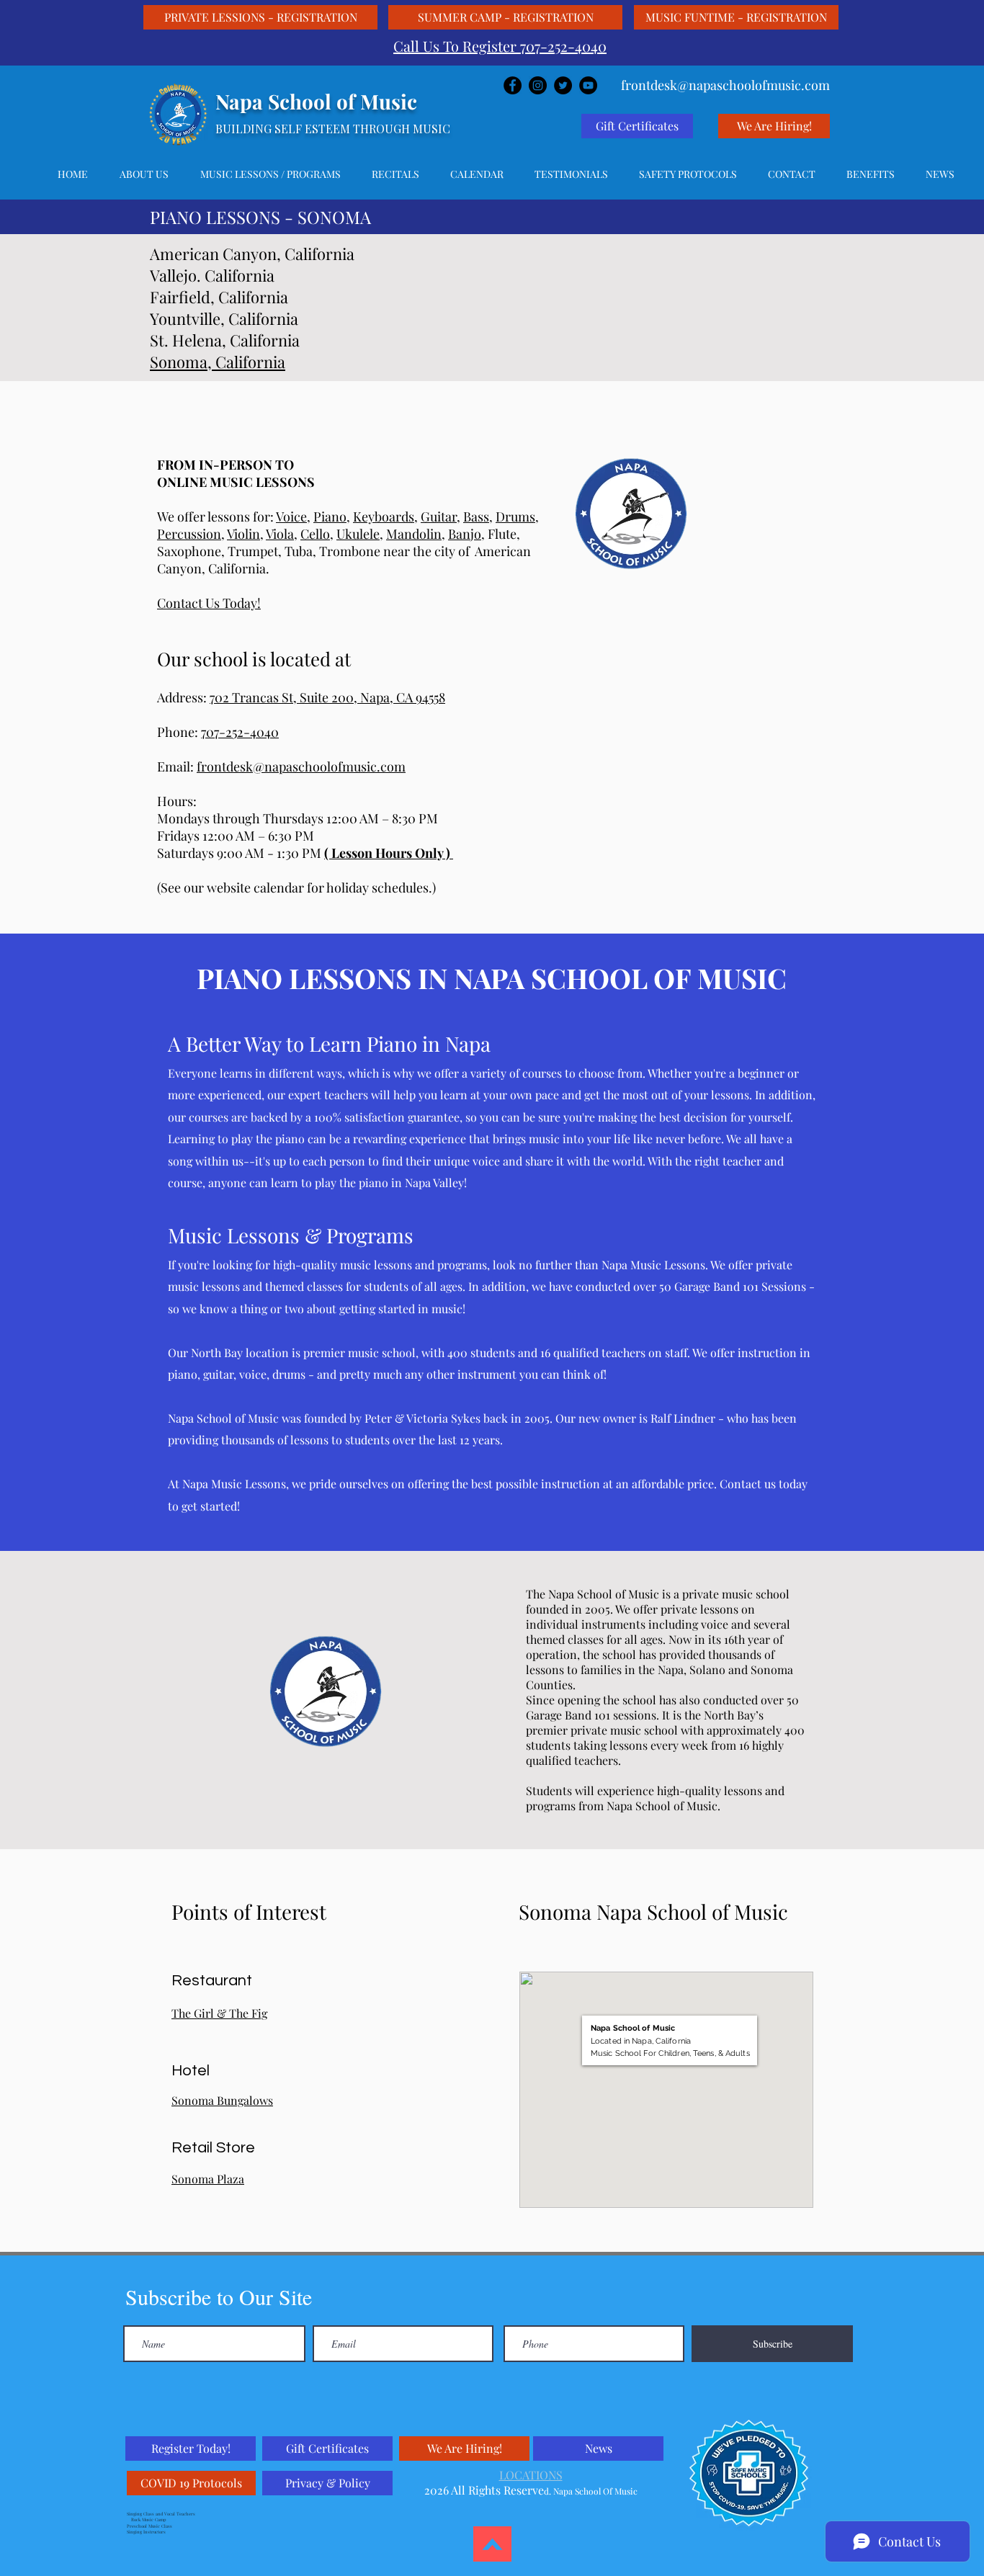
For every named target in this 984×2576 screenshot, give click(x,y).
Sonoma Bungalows (222, 2100)
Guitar (439, 516)
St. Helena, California (225, 340)
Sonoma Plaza (208, 2179)
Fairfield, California (219, 297)
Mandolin (414, 534)
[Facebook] (513, 85)
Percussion (189, 534)
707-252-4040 (240, 732)
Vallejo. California (212, 275)
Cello (315, 534)
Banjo (465, 534)
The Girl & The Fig (219, 2013)
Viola (280, 534)
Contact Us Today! (209, 603)
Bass (476, 516)
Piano (330, 516)
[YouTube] (588, 85)
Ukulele (358, 534)
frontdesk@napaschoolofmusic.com (301, 766)
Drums (515, 516)
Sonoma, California (218, 362)
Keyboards (384, 516)
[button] (270, 174)
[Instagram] (538, 85)
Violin (243, 534)
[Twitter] (563, 85)
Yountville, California (224, 318)
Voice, (293, 516)
